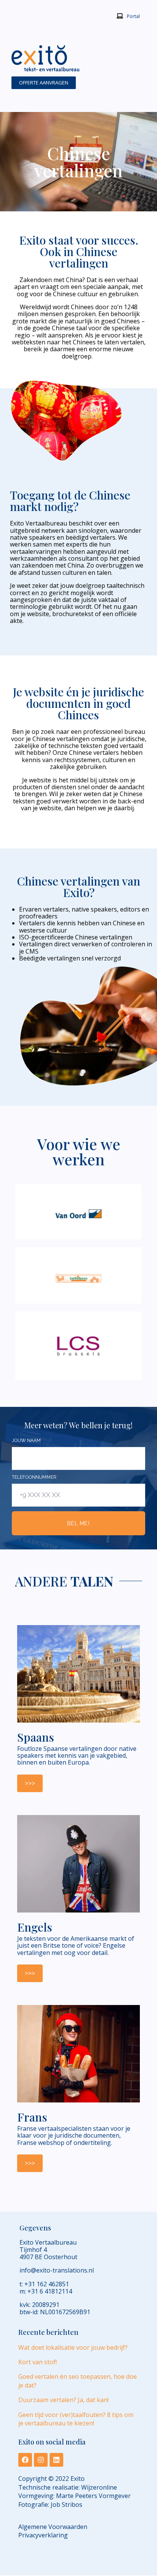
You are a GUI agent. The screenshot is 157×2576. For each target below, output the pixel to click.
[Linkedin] (56, 2460)
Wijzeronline (99, 2487)
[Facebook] (25, 2460)
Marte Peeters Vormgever (93, 2496)
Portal (133, 16)
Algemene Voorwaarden (53, 2527)
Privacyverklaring (43, 2535)
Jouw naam (27, 1440)
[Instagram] (41, 2460)
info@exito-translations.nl (57, 2271)
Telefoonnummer (35, 1477)
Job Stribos (66, 2505)
